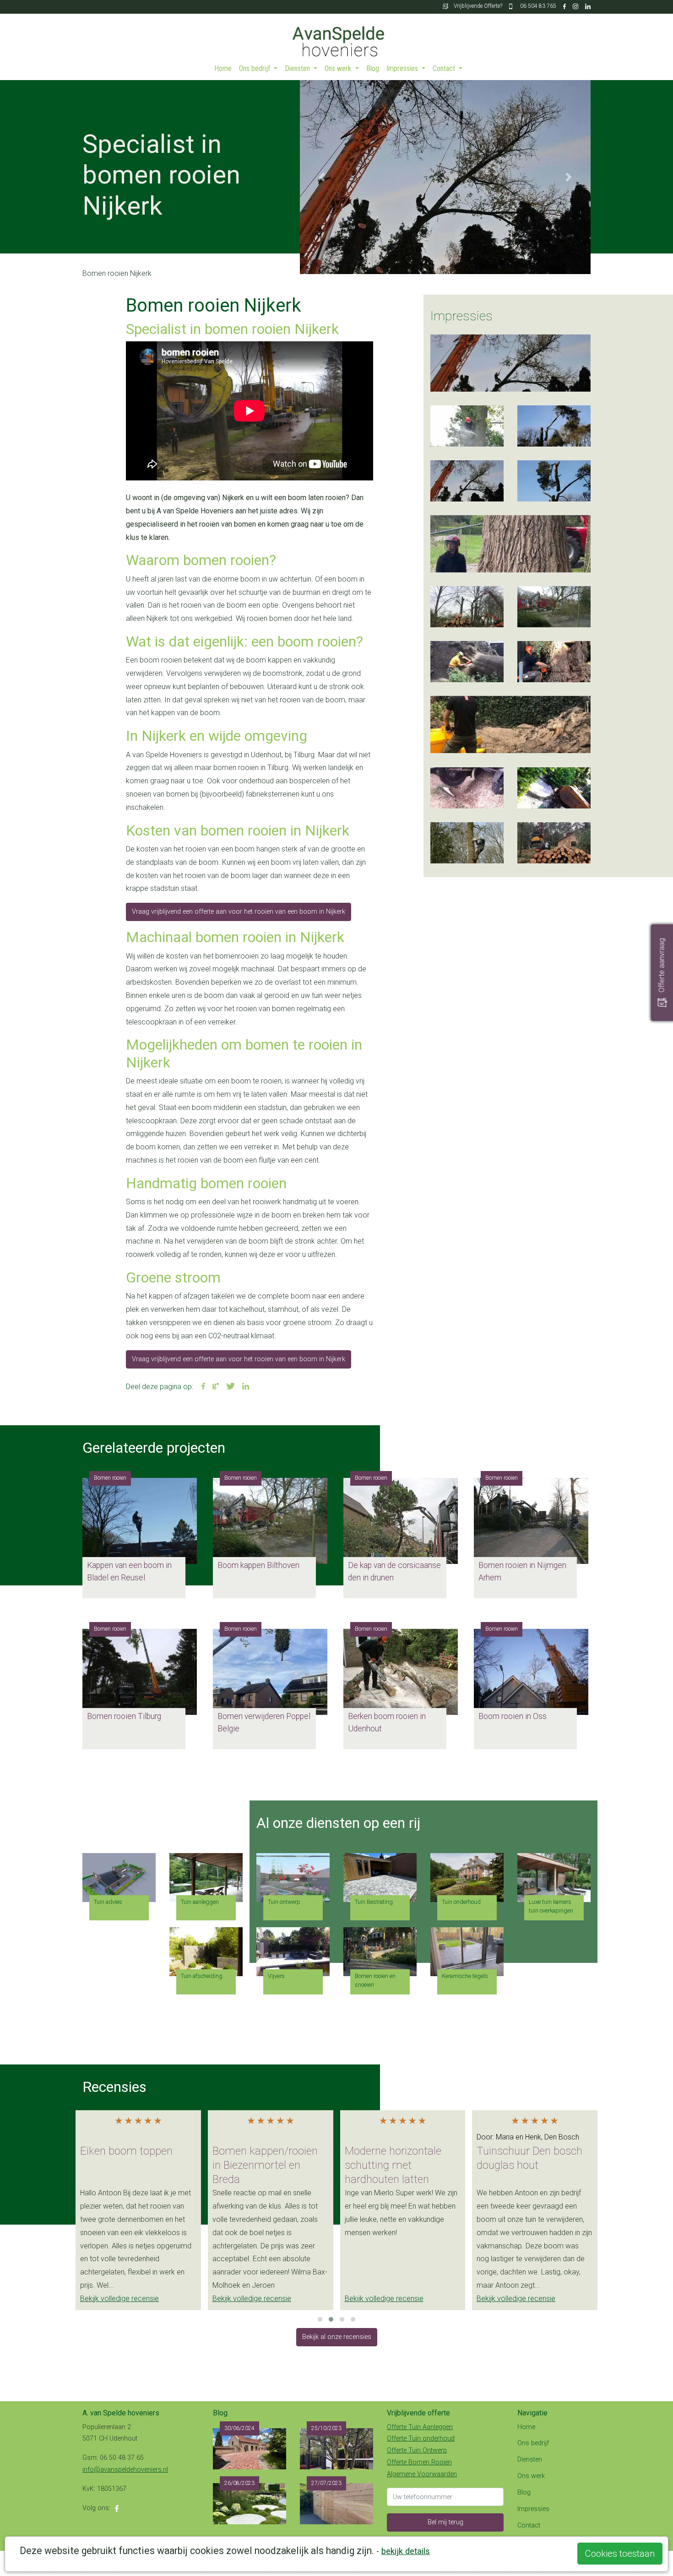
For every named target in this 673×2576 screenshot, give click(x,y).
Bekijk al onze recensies (337, 2337)
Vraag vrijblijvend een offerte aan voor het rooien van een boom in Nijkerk (239, 912)
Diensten (298, 68)
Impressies (403, 68)
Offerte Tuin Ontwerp (417, 2450)
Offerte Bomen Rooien (419, 2462)
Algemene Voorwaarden (422, 2474)
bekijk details (406, 2551)
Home (223, 68)
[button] (322, 177)
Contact (445, 68)
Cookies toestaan (620, 2554)
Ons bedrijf (255, 68)
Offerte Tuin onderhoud (421, 2439)
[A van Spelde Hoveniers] (336, 37)
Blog (373, 68)
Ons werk (339, 68)
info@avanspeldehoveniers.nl (125, 2470)
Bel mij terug (445, 2522)
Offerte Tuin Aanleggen (420, 2427)
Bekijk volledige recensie (119, 2298)
